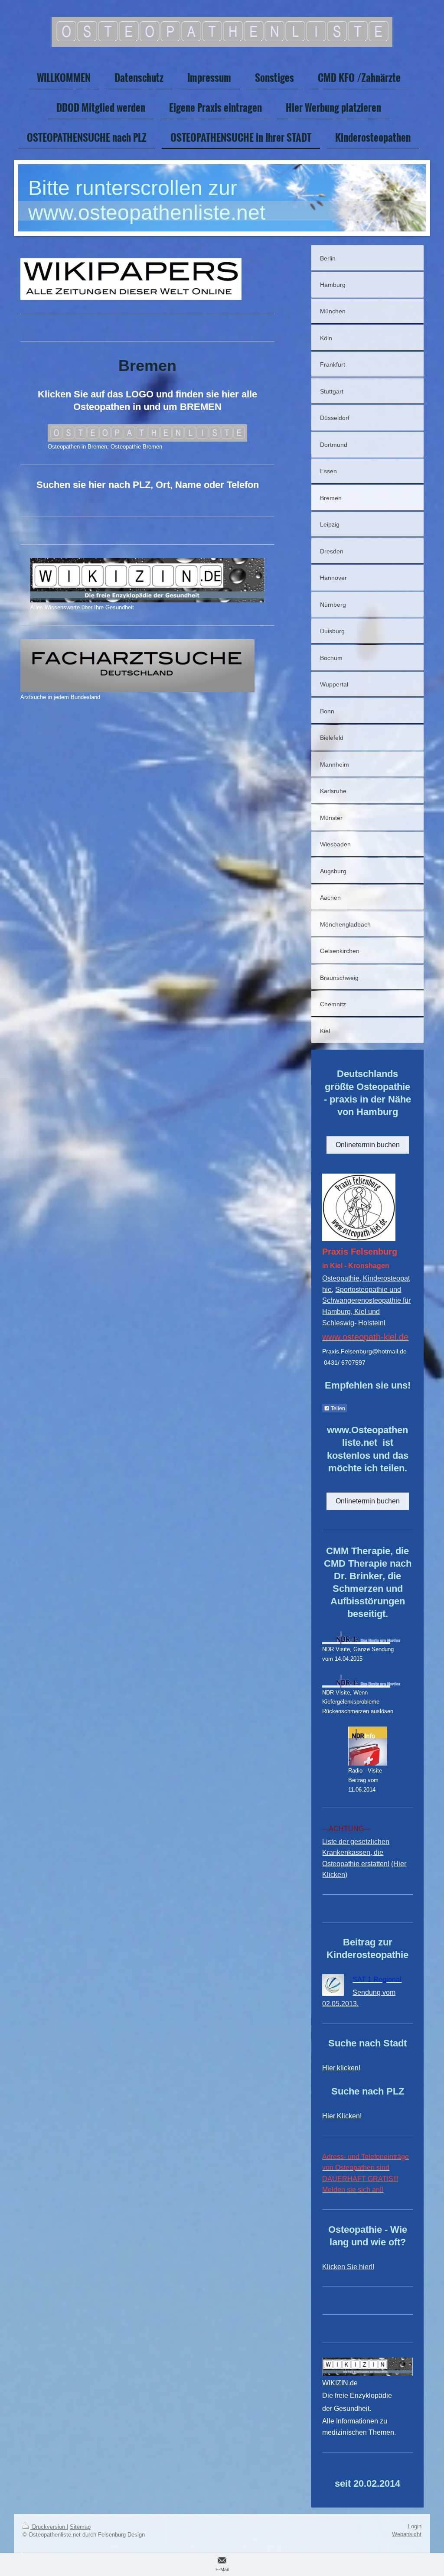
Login (415, 2526)
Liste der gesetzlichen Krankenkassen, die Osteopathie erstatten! (356, 1853)
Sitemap (80, 2527)
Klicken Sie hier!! (348, 2267)
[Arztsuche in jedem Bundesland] (137, 666)
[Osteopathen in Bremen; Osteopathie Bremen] (147, 433)
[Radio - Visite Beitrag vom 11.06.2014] (368, 1746)
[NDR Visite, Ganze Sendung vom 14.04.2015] (361, 1638)
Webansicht (407, 2534)
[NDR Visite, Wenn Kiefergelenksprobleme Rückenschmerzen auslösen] (361, 1681)
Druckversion (49, 2527)
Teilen (337, 1408)
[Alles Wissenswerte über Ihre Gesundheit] (147, 580)
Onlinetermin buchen (368, 1145)
